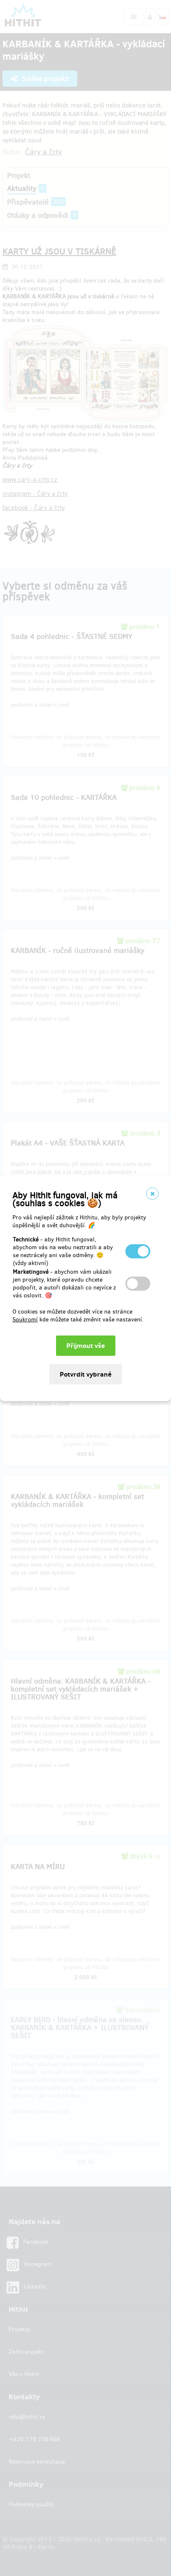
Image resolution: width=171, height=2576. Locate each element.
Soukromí (25, 1320)
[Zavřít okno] (152, 1194)
